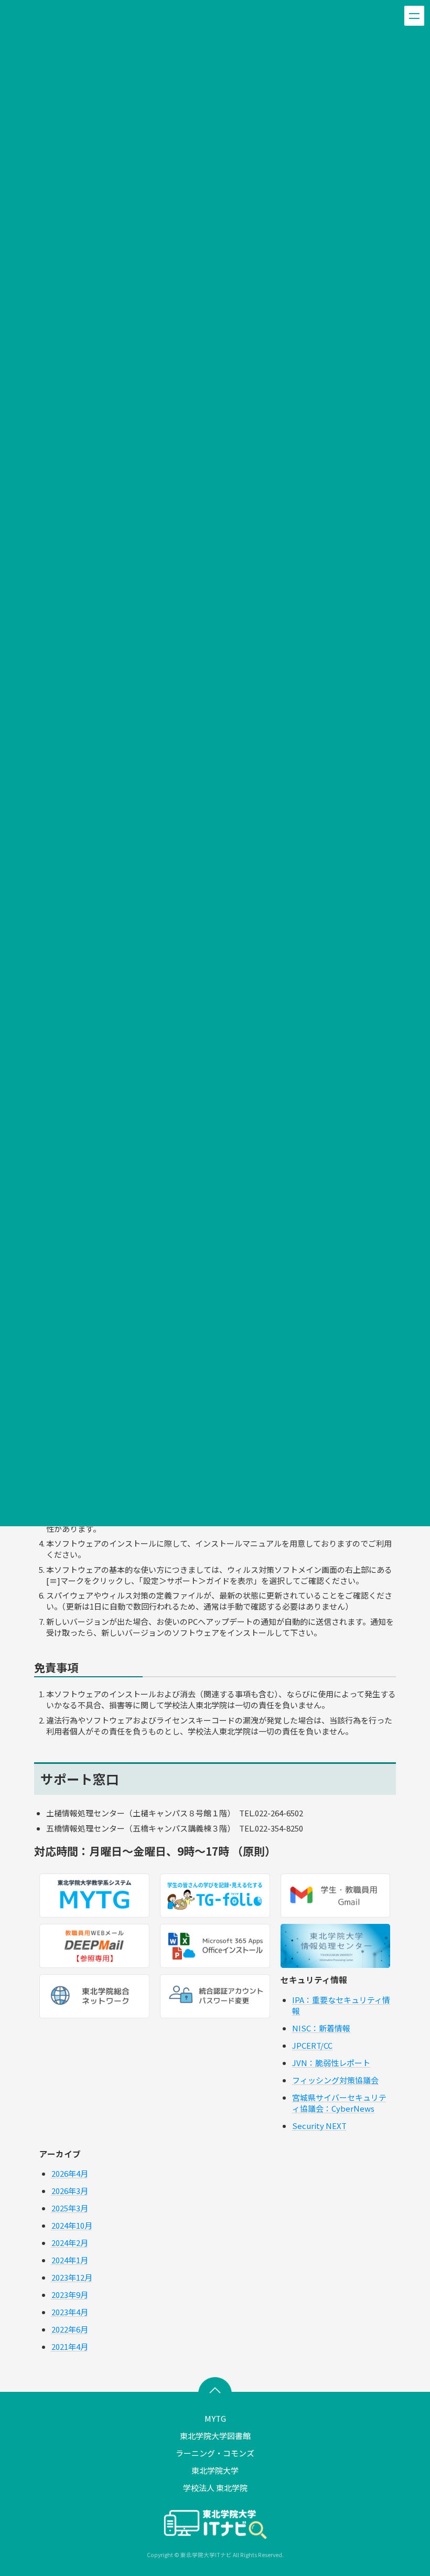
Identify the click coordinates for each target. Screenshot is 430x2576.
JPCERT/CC (312, 2045)
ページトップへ (215, 2388)
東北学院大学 (215, 2470)
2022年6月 (70, 2330)
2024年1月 (70, 2260)
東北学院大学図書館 (215, 2436)
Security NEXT (319, 2126)
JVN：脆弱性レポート (331, 2063)
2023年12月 (72, 2278)
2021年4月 (70, 2347)
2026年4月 (70, 2174)
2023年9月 (70, 2295)
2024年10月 (72, 2226)
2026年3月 (70, 2191)
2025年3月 (70, 2208)
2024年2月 (70, 2243)
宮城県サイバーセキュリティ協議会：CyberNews (339, 2103)
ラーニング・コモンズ (215, 2453)
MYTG (215, 2418)
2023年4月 (70, 2312)
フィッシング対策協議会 (335, 2080)
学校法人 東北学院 (215, 2488)
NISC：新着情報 (321, 2028)
